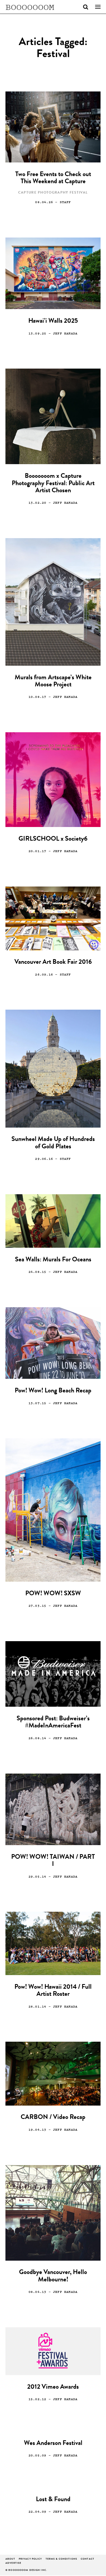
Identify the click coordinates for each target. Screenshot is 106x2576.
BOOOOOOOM (30, 7)
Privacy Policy (30, 2559)
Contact (88, 2559)
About (10, 2559)
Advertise (13, 2563)
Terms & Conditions (61, 2559)
